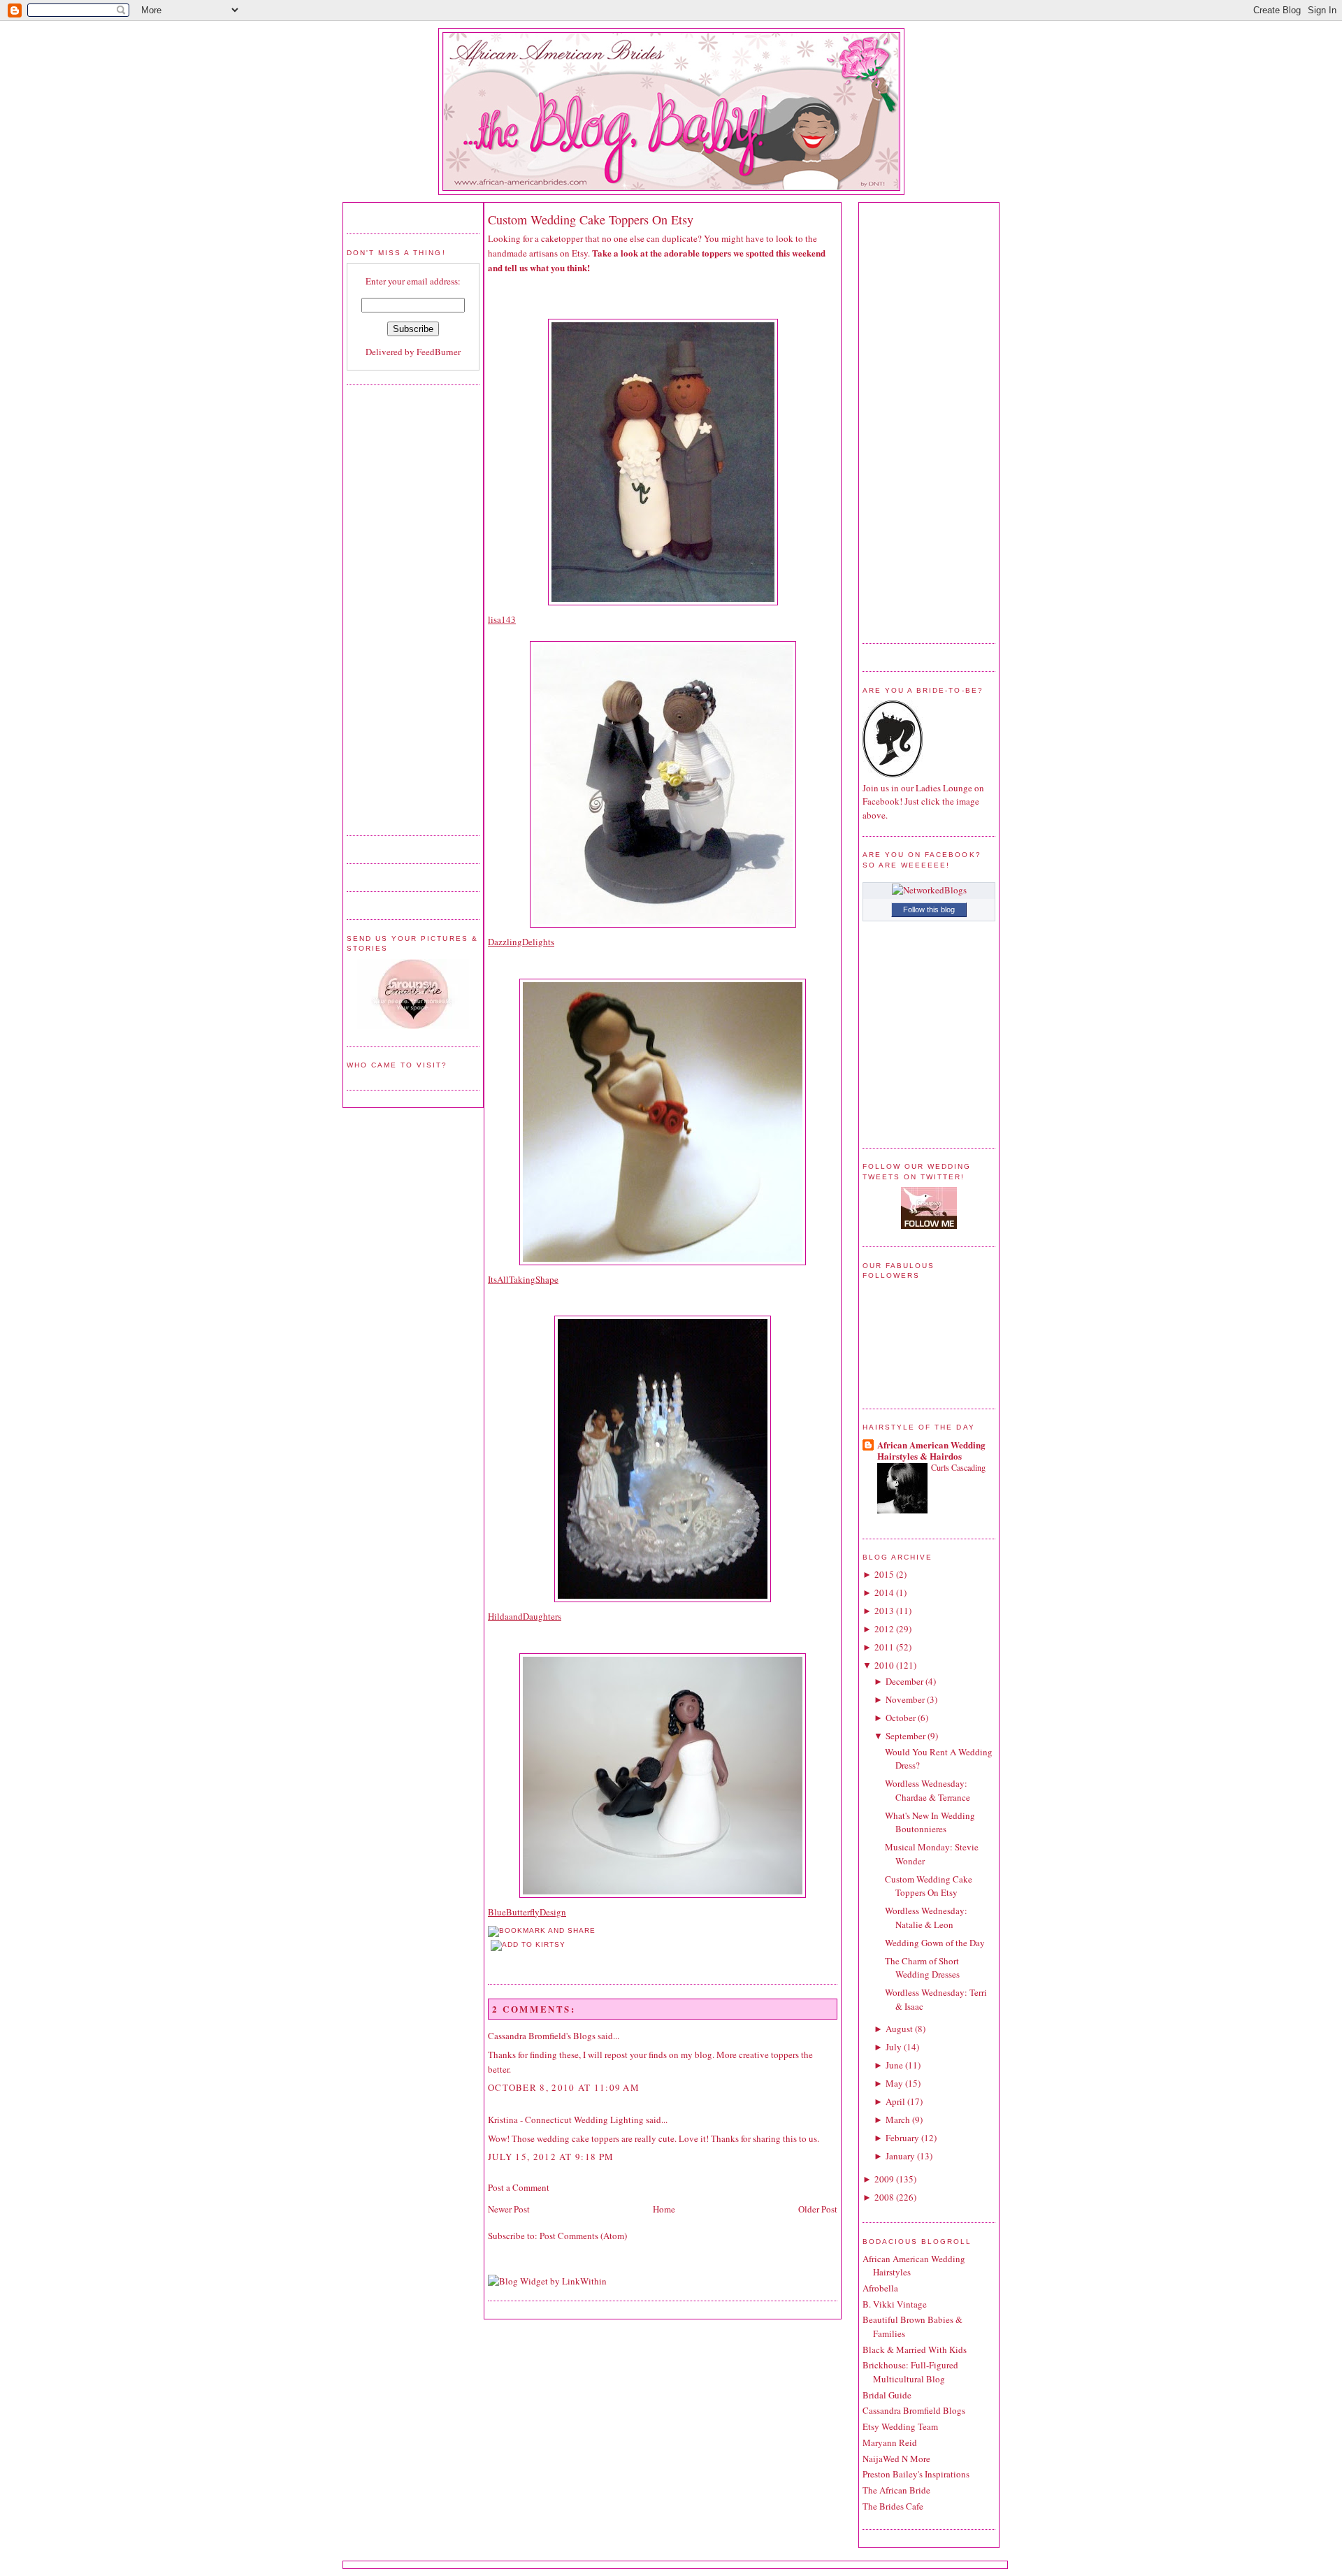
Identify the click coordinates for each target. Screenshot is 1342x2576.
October (901, 1718)
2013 (884, 1611)
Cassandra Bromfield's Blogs (542, 2036)
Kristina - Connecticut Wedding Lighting (566, 2120)
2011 (884, 1647)
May (894, 2083)
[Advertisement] (403, 608)
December (904, 1681)
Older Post (818, 2209)
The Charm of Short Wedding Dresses (922, 1968)
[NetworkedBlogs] (929, 890)
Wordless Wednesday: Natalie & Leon (926, 1917)
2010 (884, 1665)
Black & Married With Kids (915, 2350)
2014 (884, 1592)
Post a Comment (519, 2187)
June (894, 2065)
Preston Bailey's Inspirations (916, 2474)
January (900, 2156)
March (898, 2120)
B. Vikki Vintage (895, 2304)
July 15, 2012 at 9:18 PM (551, 2157)
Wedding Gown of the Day (935, 1943)
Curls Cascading (958, 1467)
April (895, 2101)
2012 (884, 1629)
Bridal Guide (887, 2395)
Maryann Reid (890, 2442)
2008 (884, 2197)
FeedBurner (439, 352)
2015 (884, 1574)
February (902, 2138)
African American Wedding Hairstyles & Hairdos (931, 1450)
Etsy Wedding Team (900, 2426)
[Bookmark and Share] (542, 1930)
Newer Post (509, 2209)
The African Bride (896, 2490)
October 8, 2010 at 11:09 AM (564, 2087)
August (899, 2029)
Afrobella (880, 2288)
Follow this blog (929, 909)
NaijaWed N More (896, 2459)
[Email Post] (489, 1959)
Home (664, 2209)
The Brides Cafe (893, 2506)
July (894, 2047)
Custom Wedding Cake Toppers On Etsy (591, 220)
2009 (884, 2179)
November (905, 1699)
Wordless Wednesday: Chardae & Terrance (928, 1790)
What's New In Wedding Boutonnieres (930, 1822)
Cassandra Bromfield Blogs (914, 2410)
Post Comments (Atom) (583, 2236)
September (906, 1736)
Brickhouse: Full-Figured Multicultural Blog (910, 2372)
